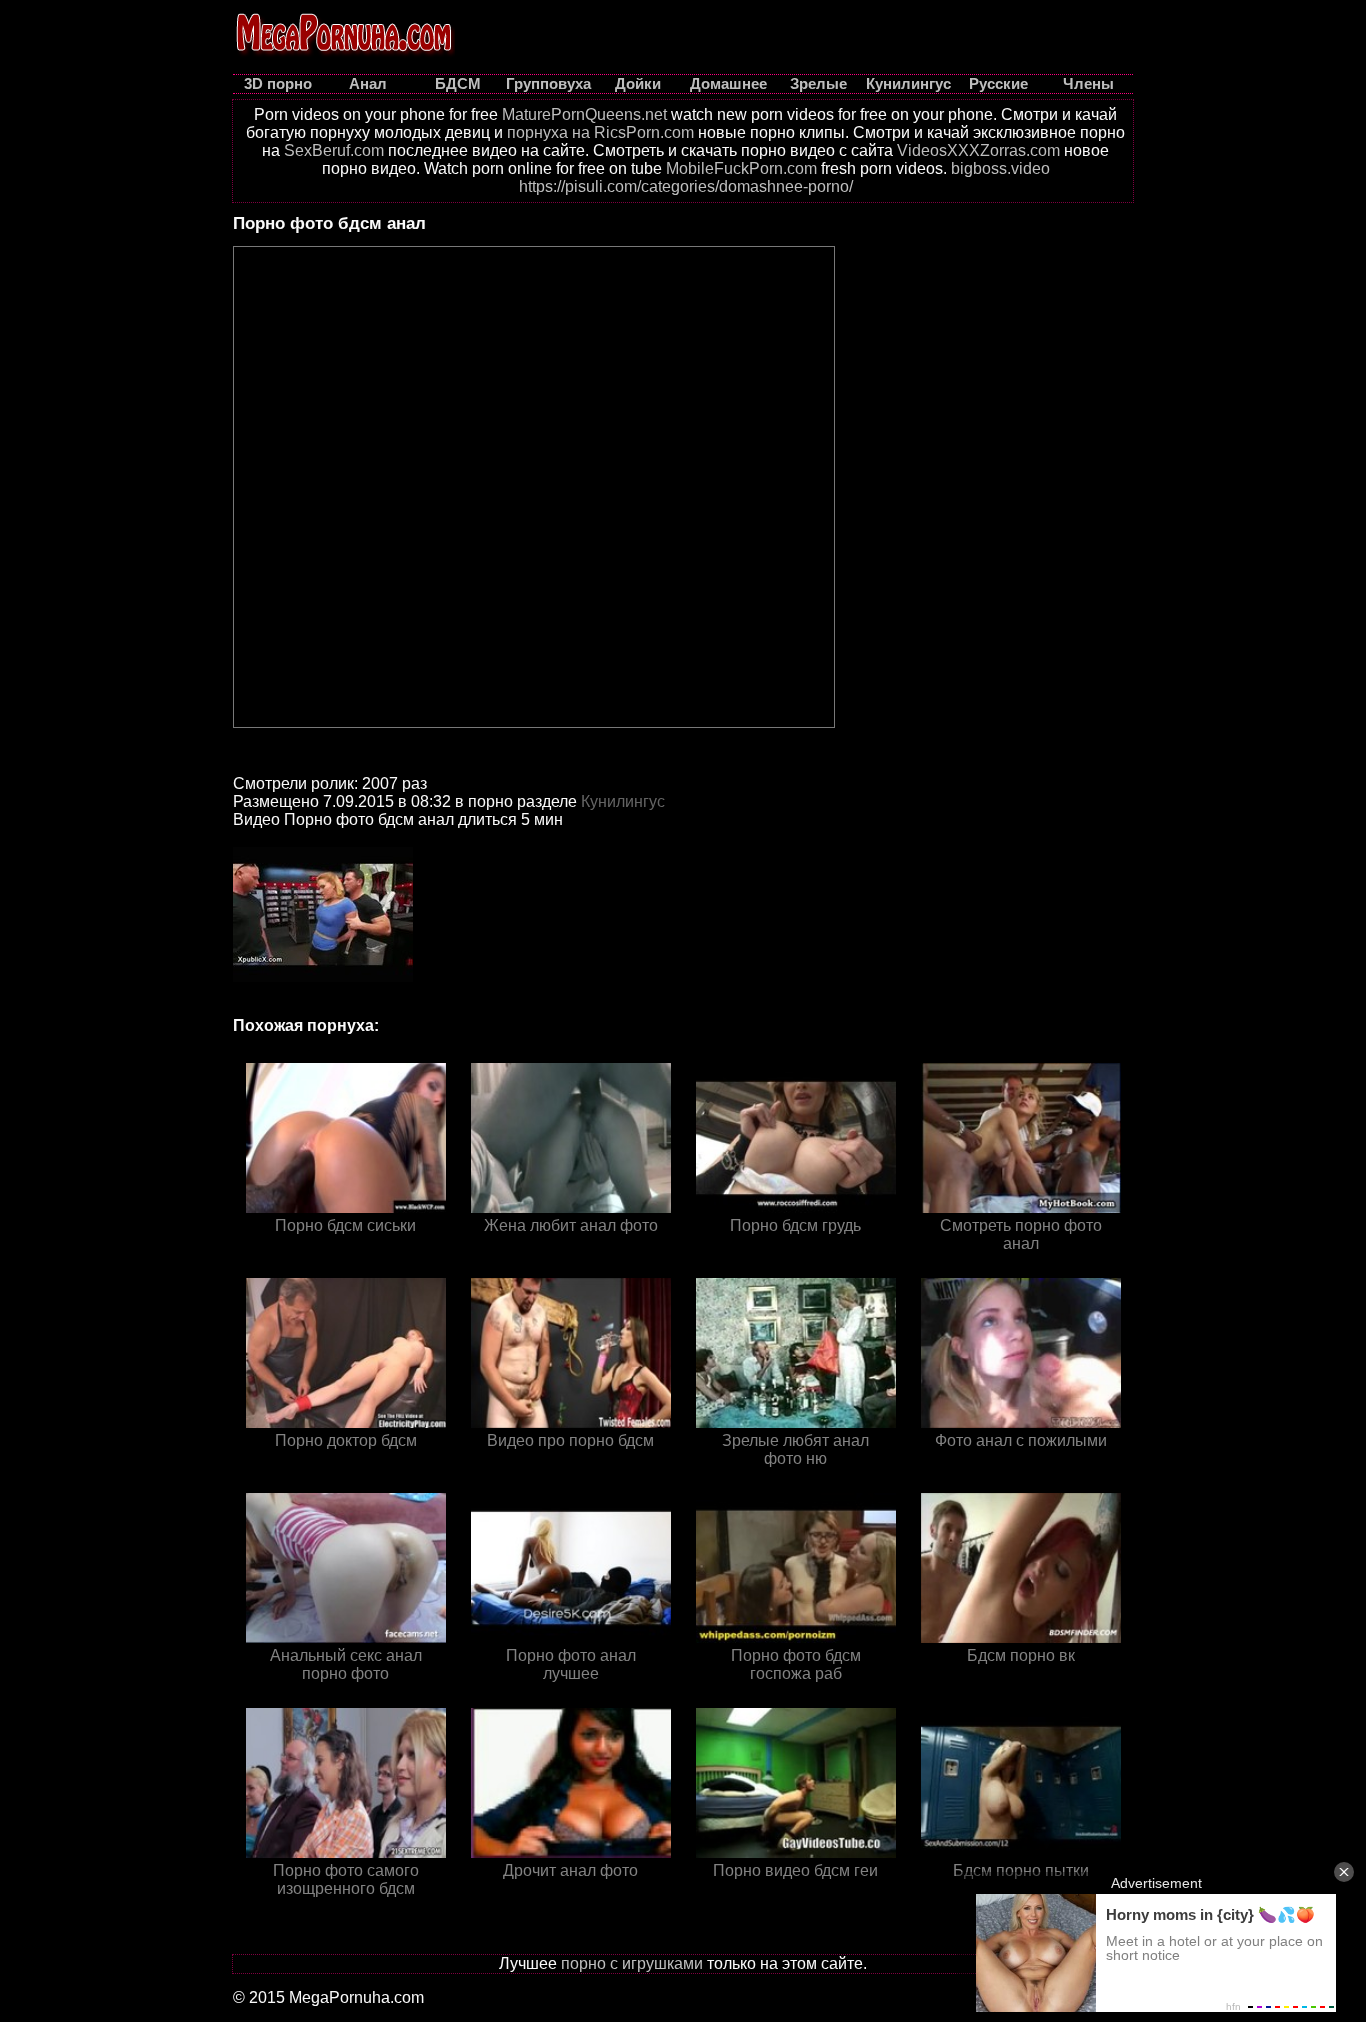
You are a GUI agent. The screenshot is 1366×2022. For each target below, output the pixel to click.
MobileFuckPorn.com (741, 168)
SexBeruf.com (334, 150)
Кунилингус (623, 801)
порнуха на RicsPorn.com (600, 132)
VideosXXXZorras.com (978, 150)
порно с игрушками (632, 1963)
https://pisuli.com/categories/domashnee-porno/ (686, 186)
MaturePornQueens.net (584, 114)
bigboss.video (1000, 168)
